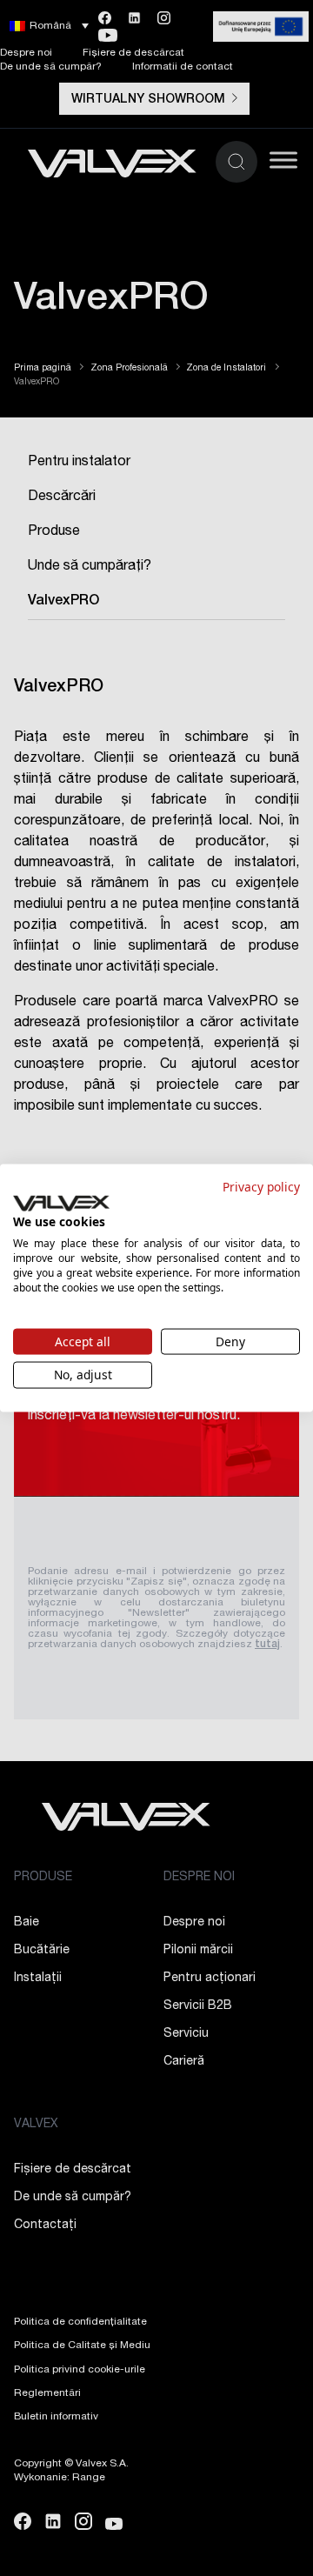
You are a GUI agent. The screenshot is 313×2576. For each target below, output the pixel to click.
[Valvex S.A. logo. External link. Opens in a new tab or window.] (61, 1203)
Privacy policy (261, 1187)
